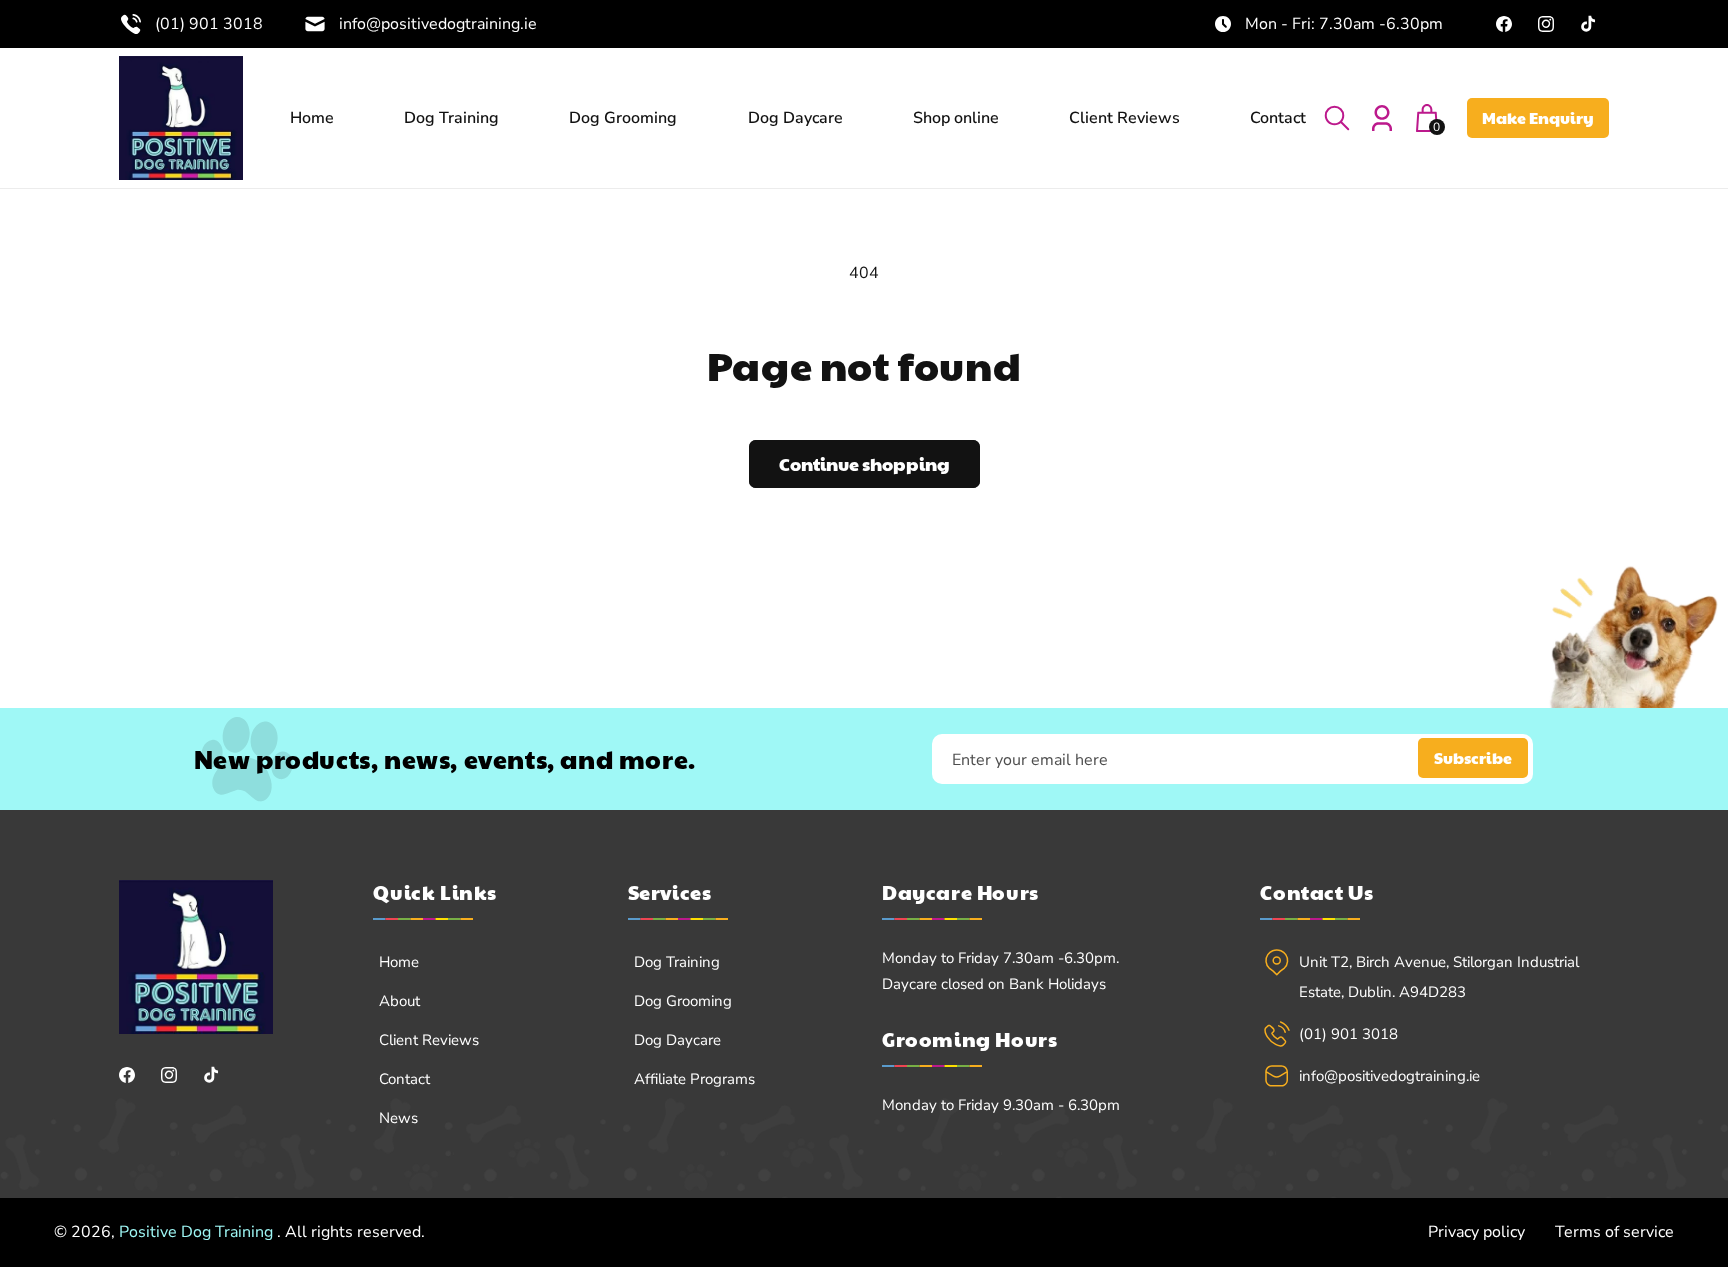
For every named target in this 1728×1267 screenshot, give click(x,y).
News (398, 1118)
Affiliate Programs (694, 1079)
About (399, 1001)
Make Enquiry (1538, 117)
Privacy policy (1476, 1232)
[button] (1337, 118)
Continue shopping (864, 463)
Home (399, 962)
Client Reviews (429, 1040)
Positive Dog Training (198, 1232)
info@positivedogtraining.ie (438, 24)
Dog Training (677, 962)
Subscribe (1473, 758)
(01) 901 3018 (209, 24)
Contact (404, 1079)
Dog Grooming (683, 1001)
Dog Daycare (677, 1040)
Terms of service (1614, 1232)
